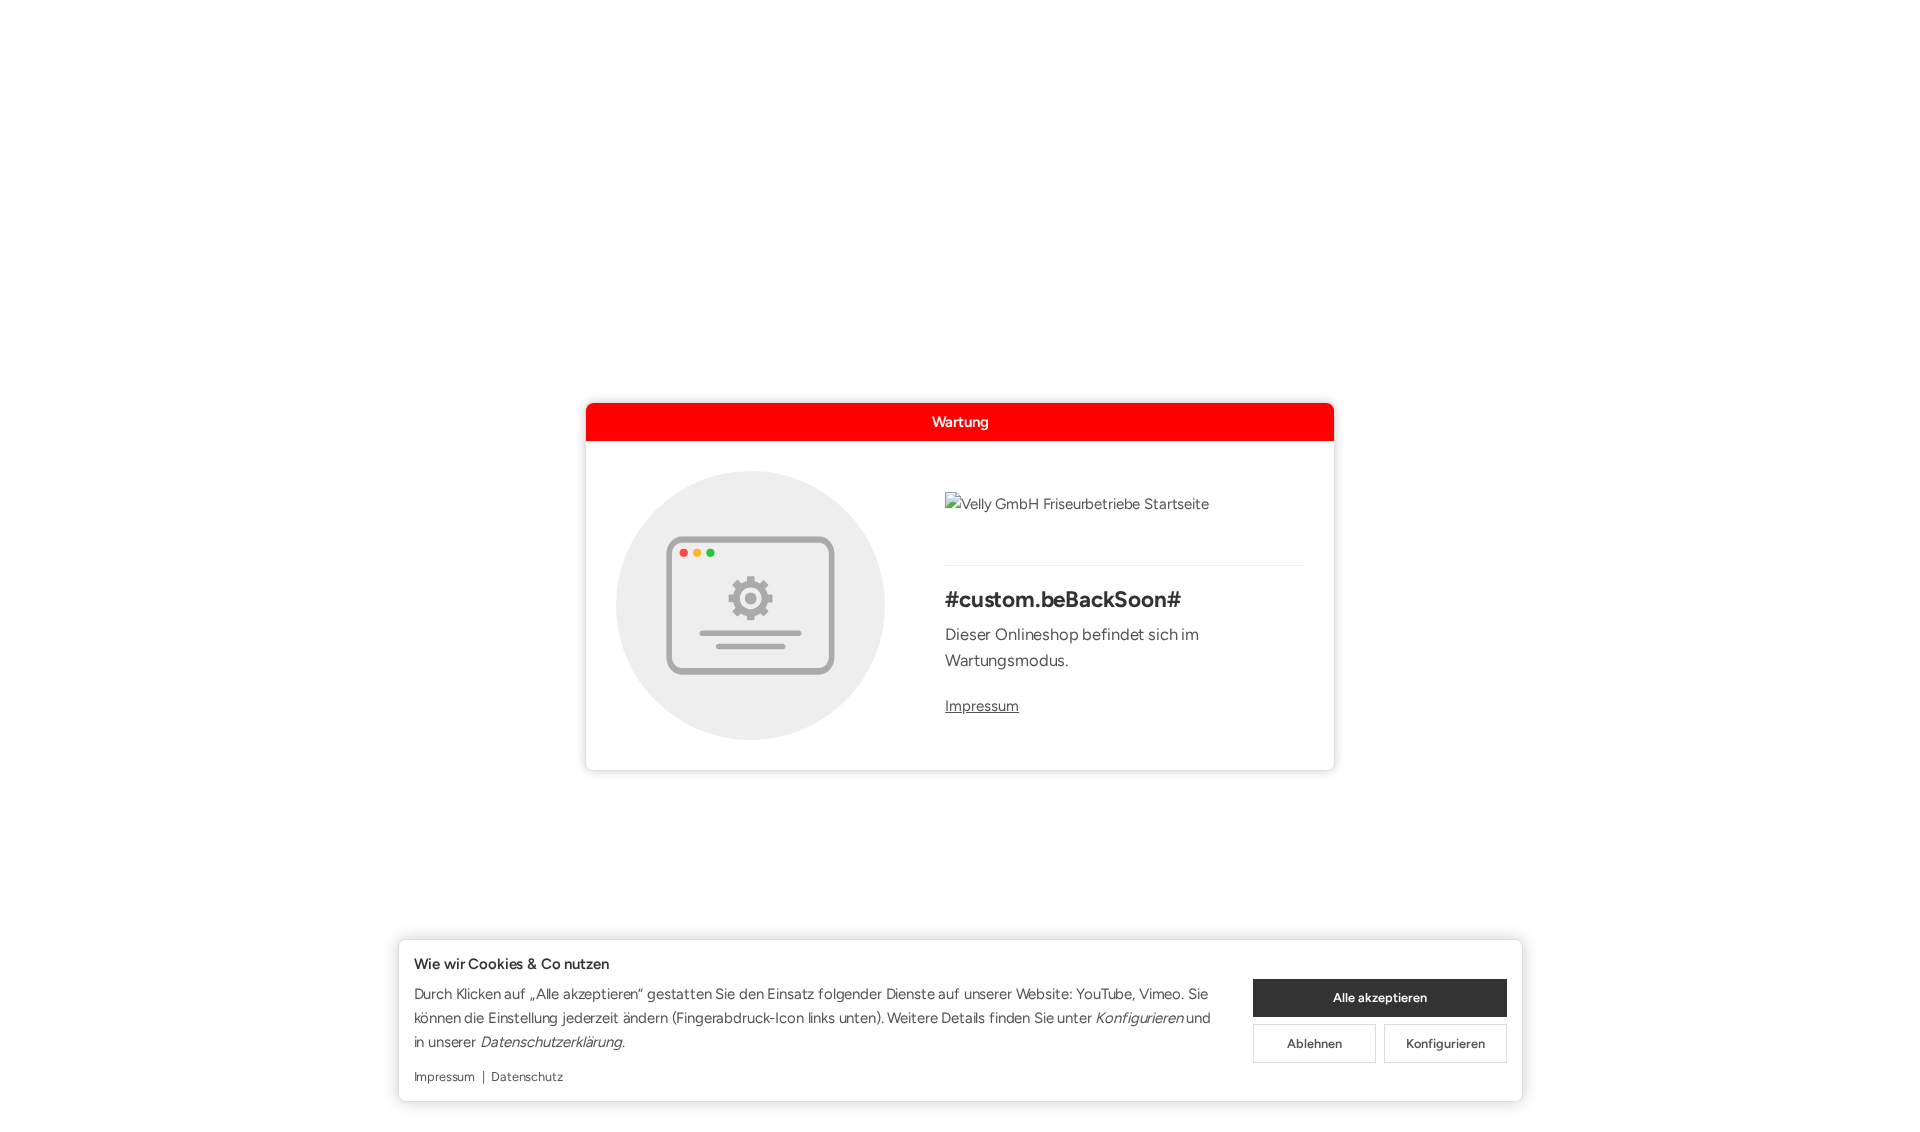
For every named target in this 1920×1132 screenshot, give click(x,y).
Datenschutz (526, 1076)
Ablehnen (1314, 1043)
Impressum (982, 706)
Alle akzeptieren (1380, 997)
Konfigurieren (1445, 1043)
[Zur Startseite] (1124, 517)
